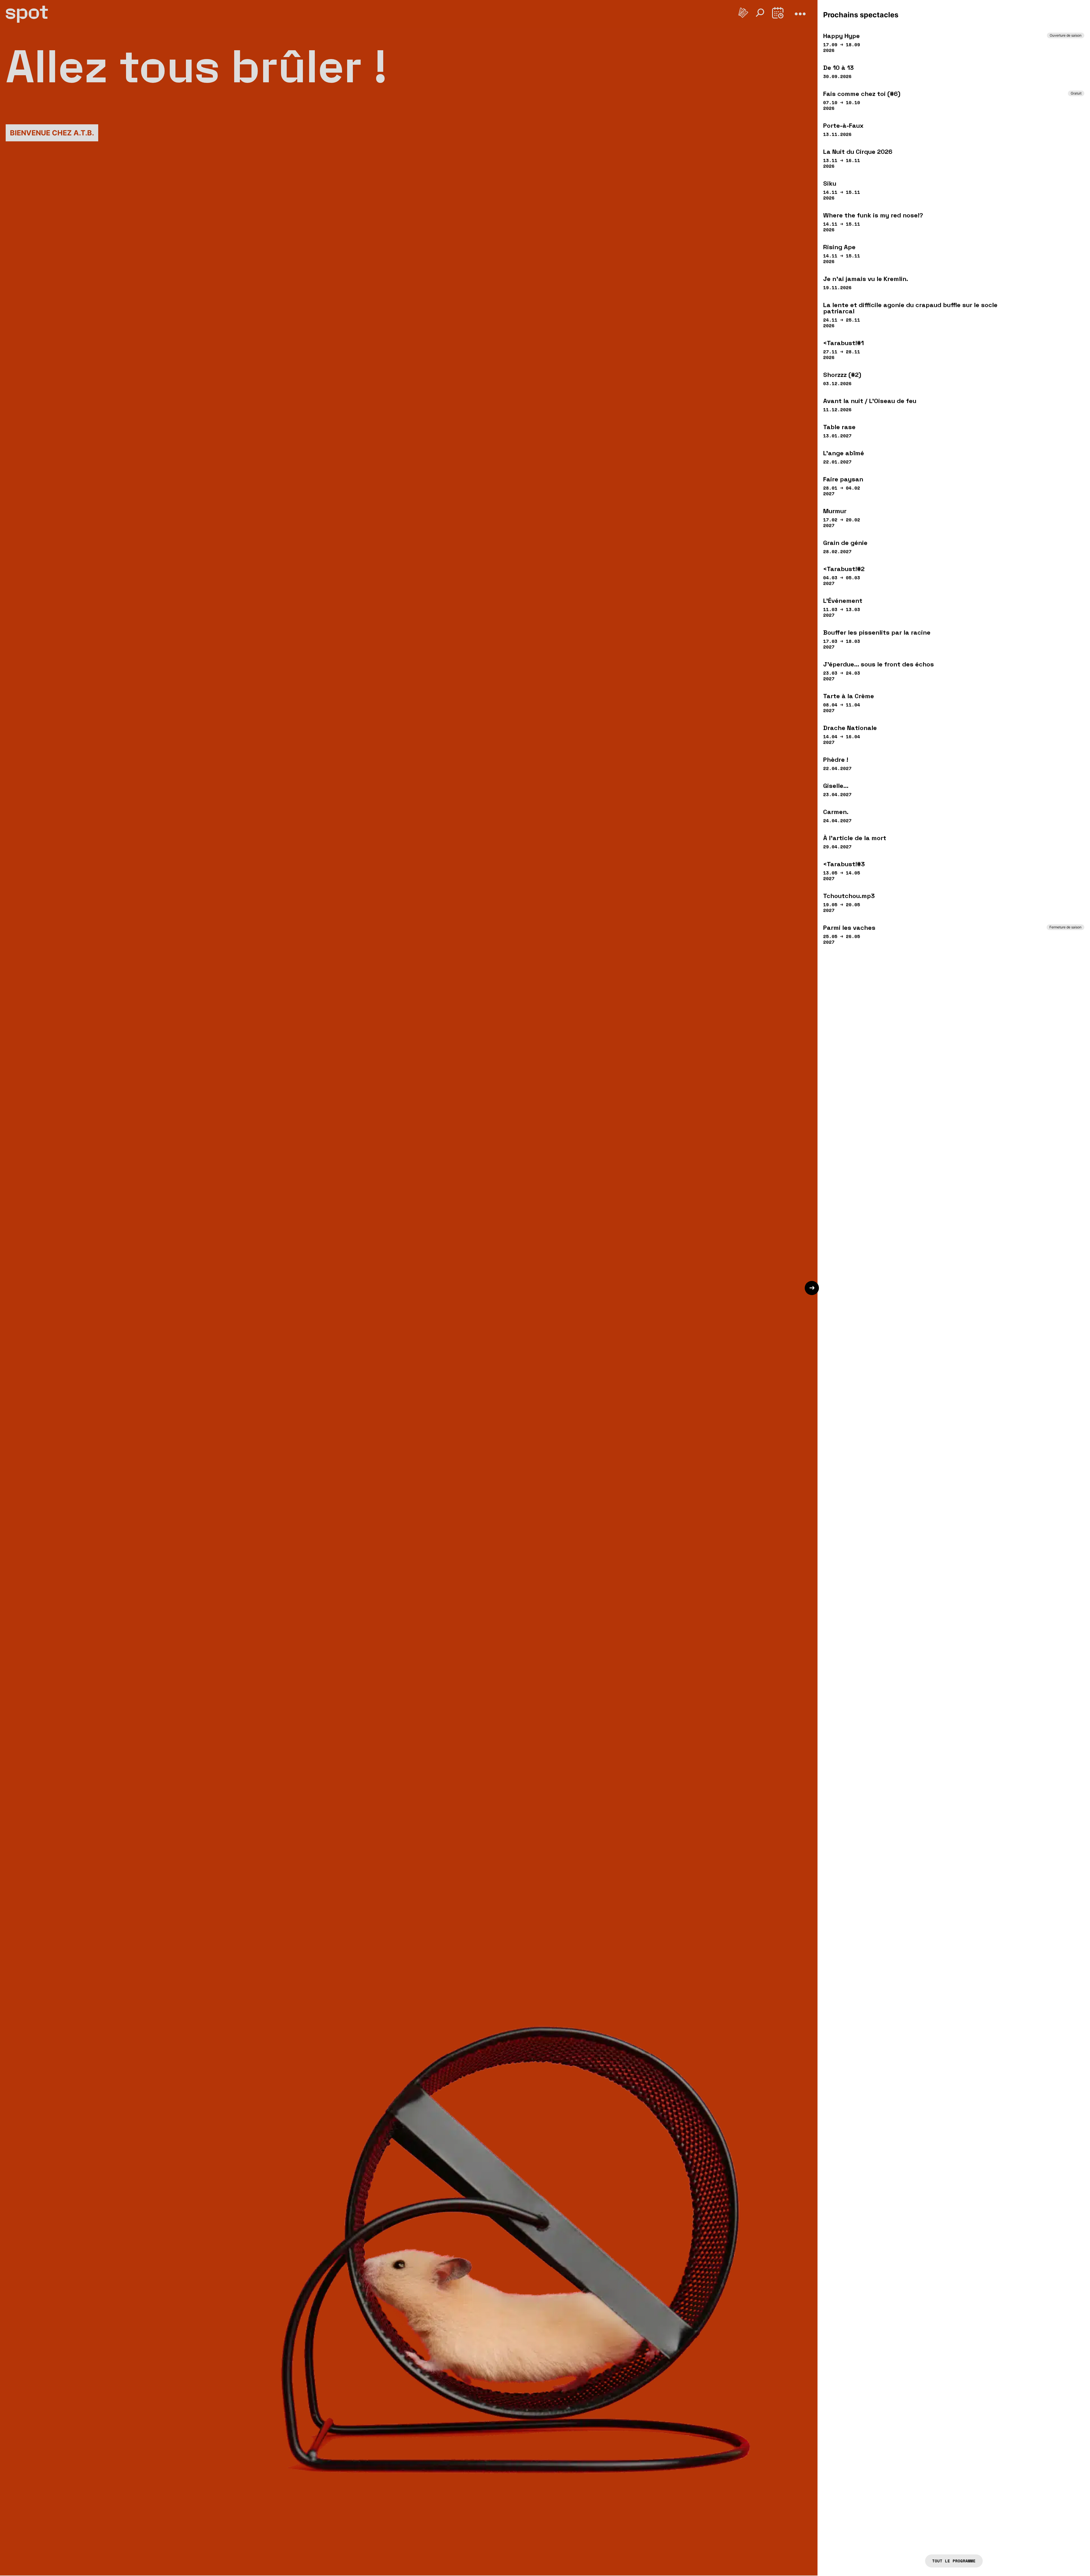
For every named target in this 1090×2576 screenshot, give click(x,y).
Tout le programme (954, 2561)
